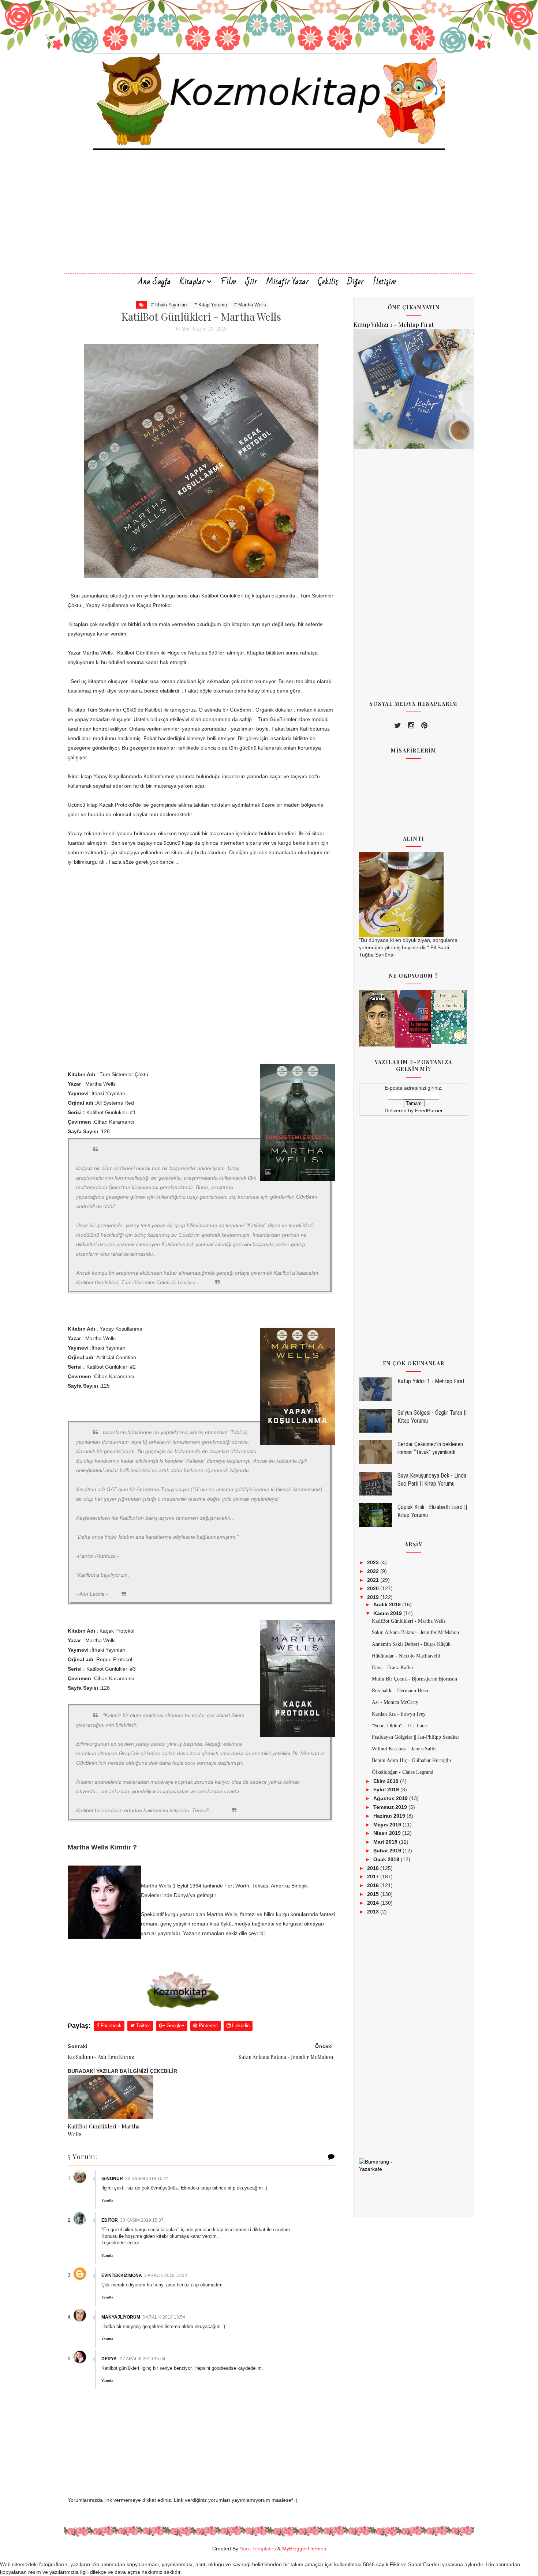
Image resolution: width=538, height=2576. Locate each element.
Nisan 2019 (388, 1833)
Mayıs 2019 (388, 1825)
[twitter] (398, 725)
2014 (374, 1903)
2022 (374, 1571)
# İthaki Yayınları (169, 305)
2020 (374, 1588)
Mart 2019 (386, 1842)
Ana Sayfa (154, 282)
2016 (374, 1885)
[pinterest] (424, 725)
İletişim (384, 282)
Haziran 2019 (390, 1816)
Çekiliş (328, 282)
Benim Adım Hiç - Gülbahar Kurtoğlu (411, 1760)
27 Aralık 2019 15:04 (143, 2359)
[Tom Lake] (449, 1017)
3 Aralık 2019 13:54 (164, 2317)
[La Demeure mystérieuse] (413, 1018)
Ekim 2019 (387, 1781)
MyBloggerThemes (304, 2549)
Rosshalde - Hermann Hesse (401, 1691)
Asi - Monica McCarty (395, 1702)
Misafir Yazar (287, 282)
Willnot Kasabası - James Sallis (404, 1749)
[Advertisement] (269, 222)
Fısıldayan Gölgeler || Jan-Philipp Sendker (416, 1737)
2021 (374, 1580)
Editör (110, 2220)
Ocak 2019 (387, 1859)
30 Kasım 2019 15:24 (147, 2179)
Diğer (355, 282)
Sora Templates (258, 2549)
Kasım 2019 (388, 1613)
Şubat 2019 (388, 1851)
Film (229, 282)
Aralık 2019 (388, 1604)
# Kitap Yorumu (211, 305)
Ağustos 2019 (391, 1798)
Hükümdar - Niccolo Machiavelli (406, 1656)
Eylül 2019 (387, 1789)
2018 (374, 1868)
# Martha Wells (250, 305)
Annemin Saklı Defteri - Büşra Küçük (411, 1644)
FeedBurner (429, 1110)
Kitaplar (192, 282)
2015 (374, 1894)
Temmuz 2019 (391, 1807)
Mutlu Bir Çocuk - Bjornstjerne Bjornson (414, 1679)
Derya (110, 2359)
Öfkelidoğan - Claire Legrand (403, 1772)
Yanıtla (107, 2200)
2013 (374, 1912)
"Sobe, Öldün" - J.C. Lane (399, 1726)
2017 (374, 1877)
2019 (374, 1597)
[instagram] (411, 725)
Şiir (251, 282)
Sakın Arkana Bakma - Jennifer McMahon (415, 1632)
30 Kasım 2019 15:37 (142, 2220)
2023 (374, 1562)
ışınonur (112, 2179)
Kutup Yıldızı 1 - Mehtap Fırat (394, 324)
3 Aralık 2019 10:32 (166, 2275)
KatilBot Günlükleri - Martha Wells (104, 2130)
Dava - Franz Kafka (392, 1668)
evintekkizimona (122, 2275)
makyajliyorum (121, 2317)
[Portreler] (377, 1018)
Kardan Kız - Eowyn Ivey (399, 1714)
